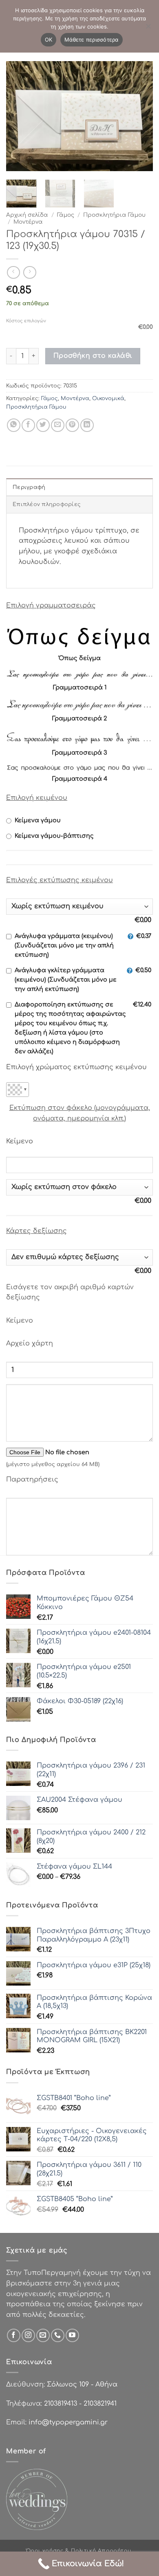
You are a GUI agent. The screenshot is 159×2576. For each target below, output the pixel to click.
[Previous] (19, 116)
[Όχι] (148, 29)
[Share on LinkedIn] (87, 425)
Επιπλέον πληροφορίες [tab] (47, 504)
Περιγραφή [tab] (29, 487)
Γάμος (66, 215)
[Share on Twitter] (43, 425)
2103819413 (61, 2404)
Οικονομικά (108, 399)
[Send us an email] (43, 2335)
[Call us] (58, 2335)
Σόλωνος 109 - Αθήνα (82, 2384)
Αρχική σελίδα (27, 215)
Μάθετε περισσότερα (92, 40)
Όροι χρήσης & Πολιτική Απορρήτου (79, 2551)
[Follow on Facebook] (14, 2335)
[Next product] (13, 272)
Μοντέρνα (28, 222)
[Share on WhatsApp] (14, 425)
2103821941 (100, 2404)
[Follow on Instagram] (28, 2335)
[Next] (140, 116)
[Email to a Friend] (58, 425)
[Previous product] (30, 272)
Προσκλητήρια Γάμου (114, 215)
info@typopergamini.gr (68, 2422)
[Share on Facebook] (28, 425)
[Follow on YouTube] (72, 2335)
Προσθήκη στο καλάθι (93, 356)
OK (49, 40)
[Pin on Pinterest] (72, 425)
